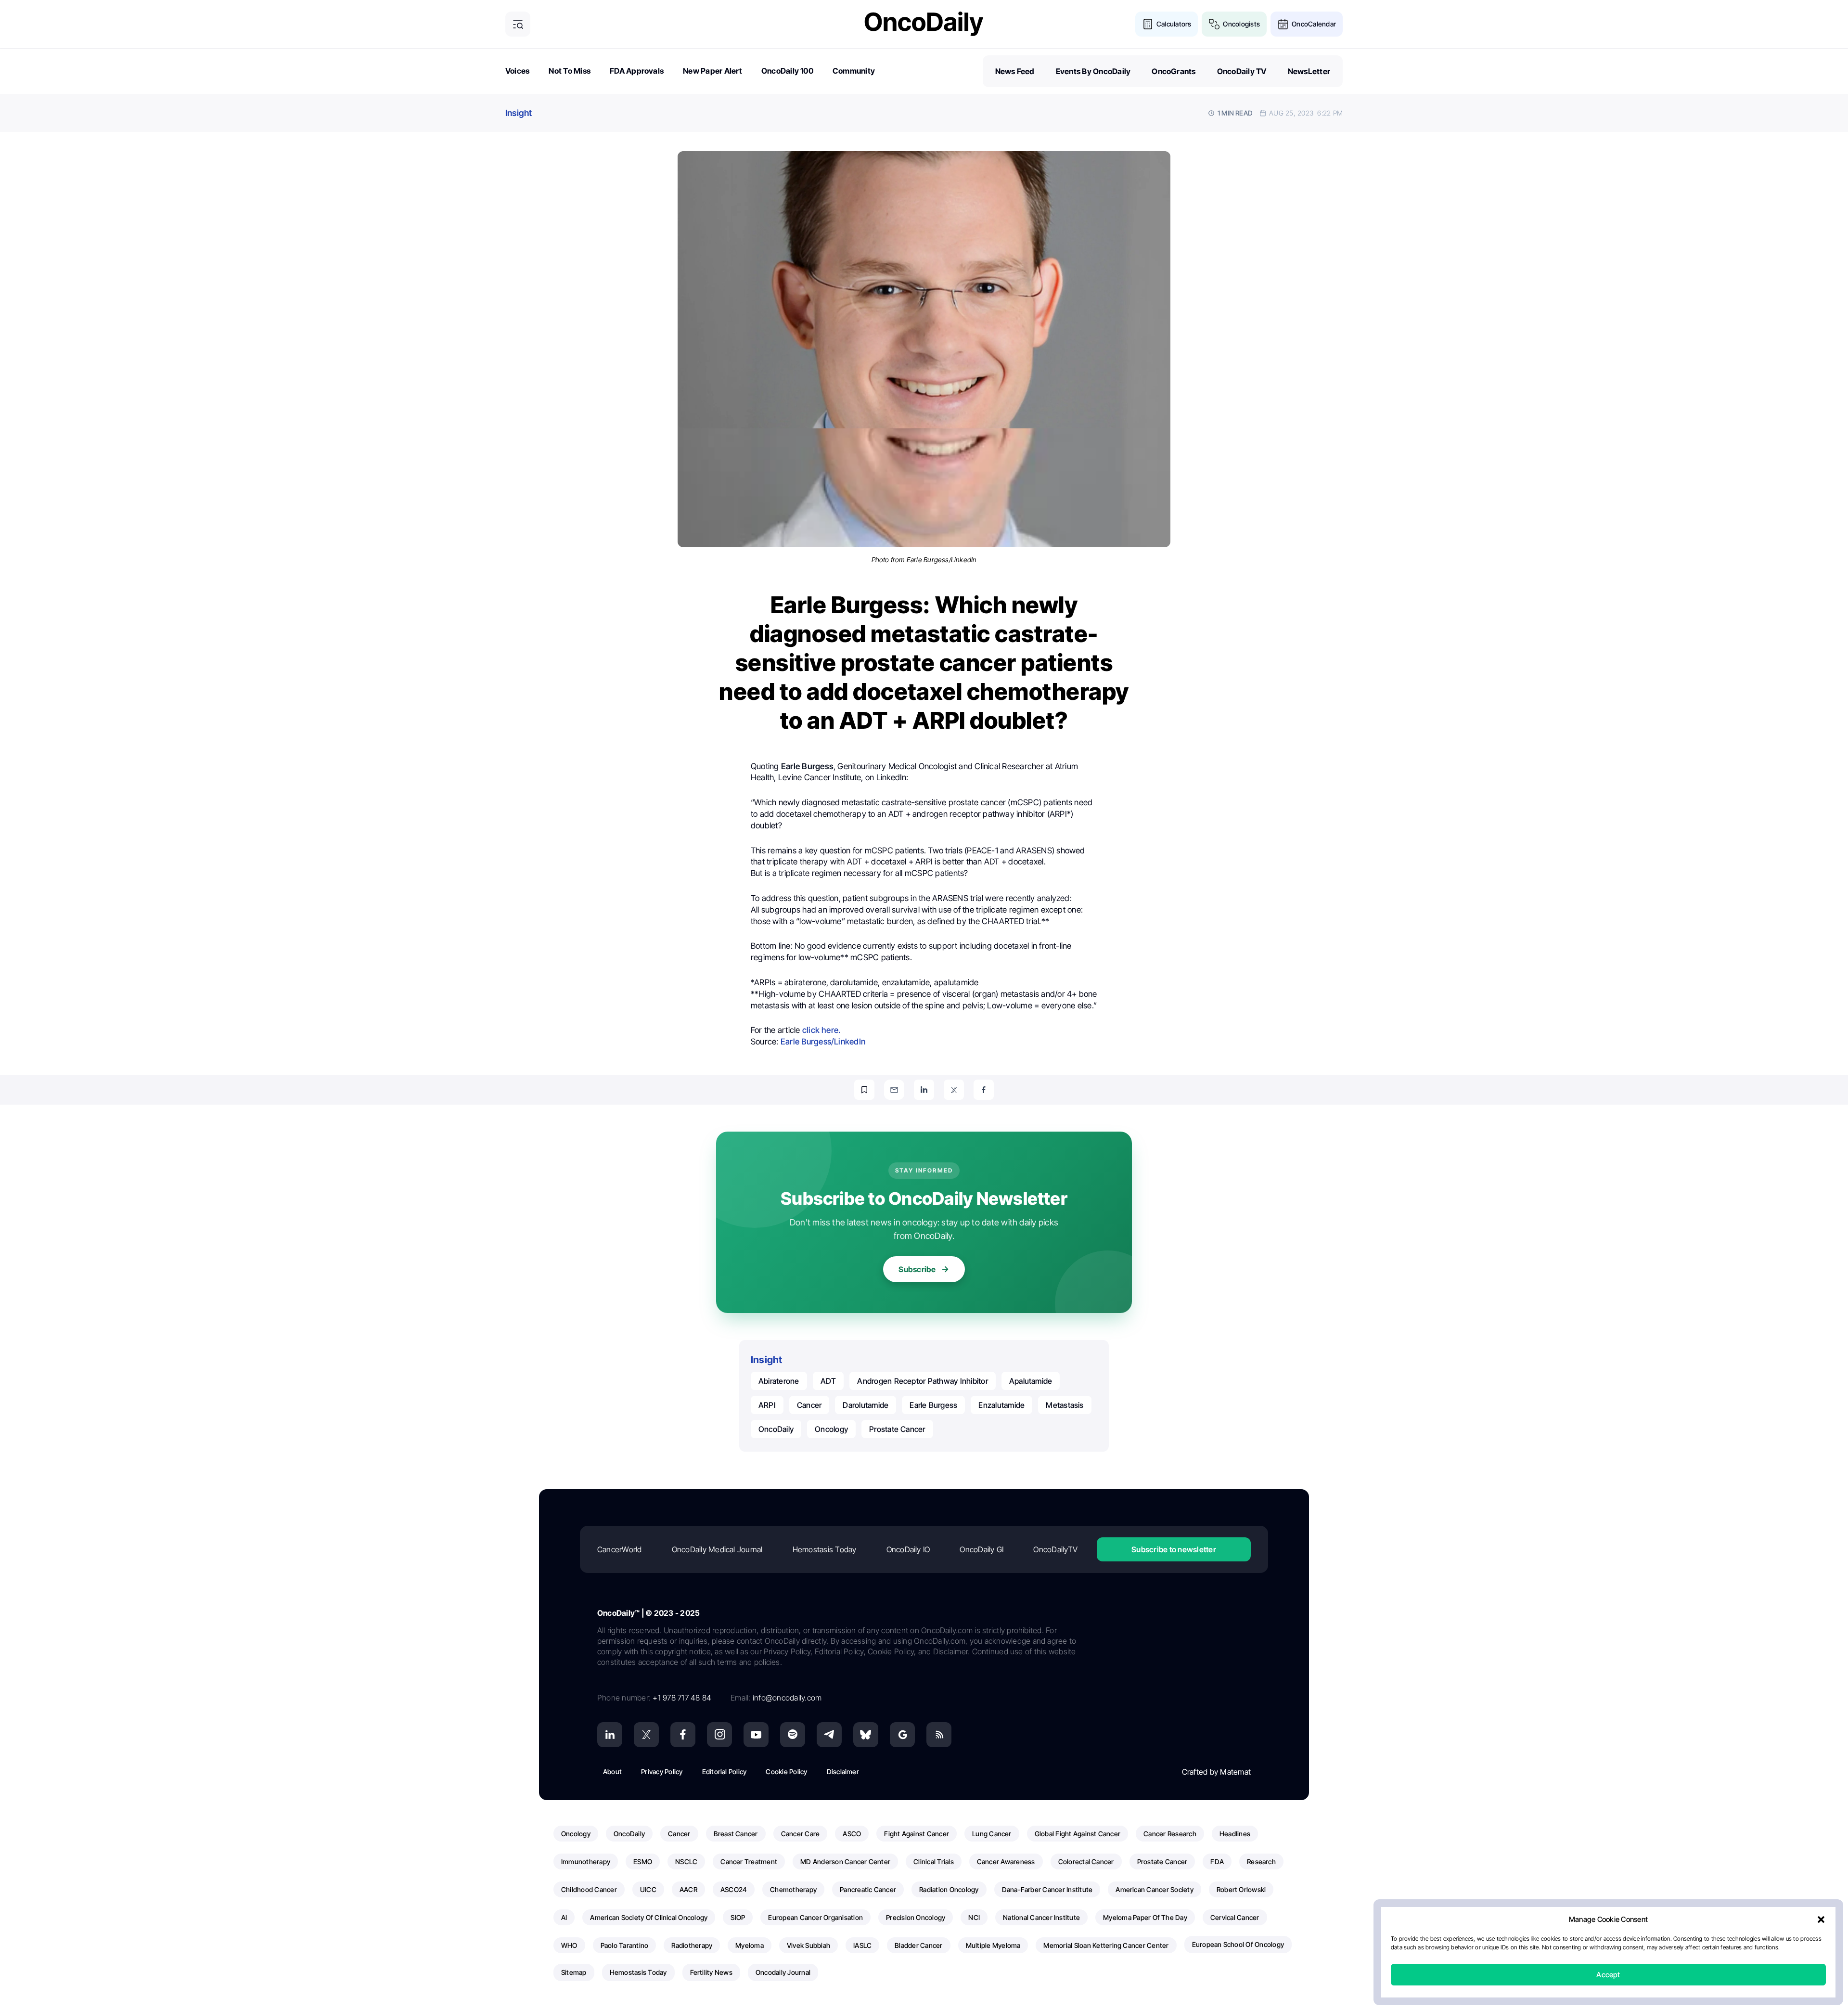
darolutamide (866, 1405)
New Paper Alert (712, 71)
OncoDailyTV (1055, 1549)
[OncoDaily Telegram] (829, 1735)
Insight (519, 113)
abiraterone (779, 1381)
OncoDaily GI (982, 1549)
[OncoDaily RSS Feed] (939, 1735)
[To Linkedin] (924, 1090)
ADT (828, 1381)
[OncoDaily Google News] (902, 1735)
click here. (821, 1030)
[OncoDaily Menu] (518, 24)
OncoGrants (1174, 71)
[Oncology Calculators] (1148, 24)
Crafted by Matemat (1216, 1772)
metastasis (1065, 1405)
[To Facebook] (984, 1090)
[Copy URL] (864, 1090)
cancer (809, 1405)
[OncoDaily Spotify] (793, 1735)
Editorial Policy (725, 1772)
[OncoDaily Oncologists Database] (1214, 24)
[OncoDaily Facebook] (683, 1735)
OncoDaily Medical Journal (717, 1549)
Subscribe (917, 1269)
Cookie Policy (786, 1772)
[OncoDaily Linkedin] (610, 1735)
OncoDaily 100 (787, 71)
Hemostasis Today (825, 1549)
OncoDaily (776, 1429)
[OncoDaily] (924, 24)
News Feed (1015, 71)
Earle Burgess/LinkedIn (823, 1042)
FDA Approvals (637, 71)
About (612, 1772)
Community (854, 71)
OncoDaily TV (1242, 71)
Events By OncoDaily (1093, 71)
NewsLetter (1309, 71)
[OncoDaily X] (646, 1735)
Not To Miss (570, 71)
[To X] (954, 1090)
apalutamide (1031, 1381)
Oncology (831, 1429)
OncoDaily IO (908, 1549)
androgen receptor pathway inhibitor (922, 1381)
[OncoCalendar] (1283, 24)
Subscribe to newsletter (1174, 1549)
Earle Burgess (933, 1405)
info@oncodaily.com (787, 1698)
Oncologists (1241, 24)
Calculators (1174, 24)
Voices (517, 71)
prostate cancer (897, 1429)
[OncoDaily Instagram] (719, 1735)
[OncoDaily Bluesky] (866, 1735)
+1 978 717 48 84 (682, 1698)
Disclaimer (843, 1772)
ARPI (767, 1405)
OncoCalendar (1314, 24)
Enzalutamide (1001, 1405)
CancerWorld (620, 1549)
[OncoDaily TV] (756, 1735)
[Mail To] (894, 1090)
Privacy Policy (662, 1772)
